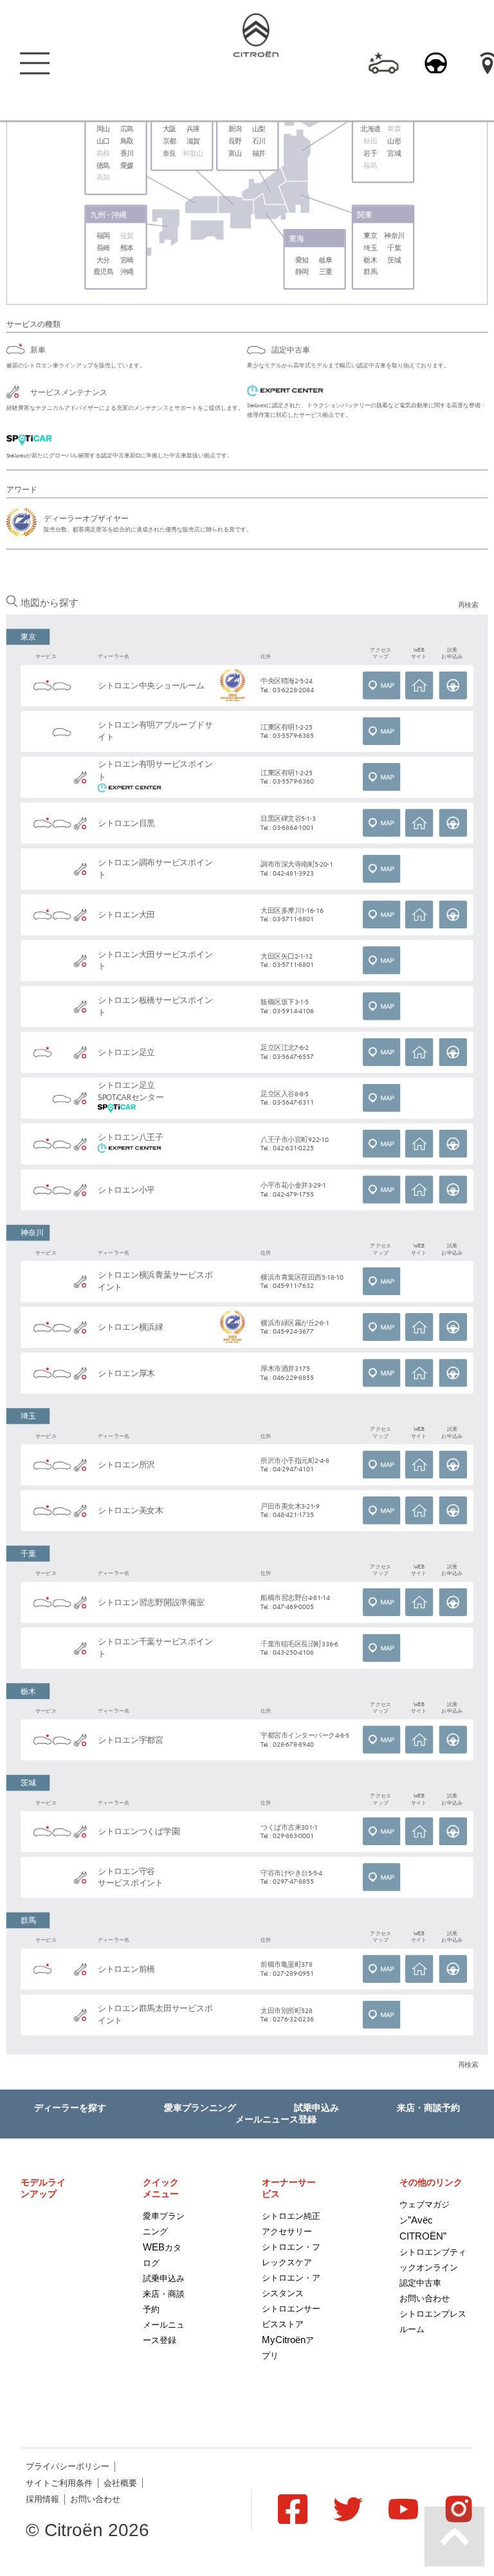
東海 (297, 238)
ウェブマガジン (425, 2221)
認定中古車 (420, 2283)
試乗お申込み (453, 686)
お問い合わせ (425, 2298)
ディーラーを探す (70, 2108)
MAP (382, 686)
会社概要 (120, 2483)
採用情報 (42, 2499)
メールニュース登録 (276, 2119)
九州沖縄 (109, 215)
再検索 (468, 605)
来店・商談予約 (428, 2108)
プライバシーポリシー (68, 2466)
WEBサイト (419, 686)
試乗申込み (316, 2108)
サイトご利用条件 (59, 2483)
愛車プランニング (200, 2108)
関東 (365, 215)
